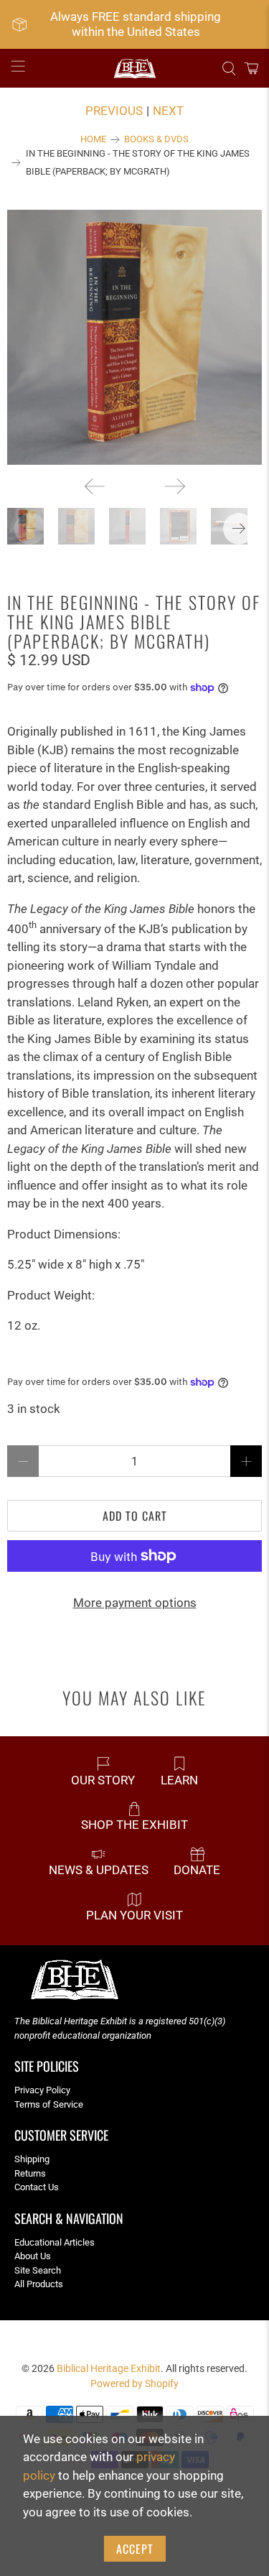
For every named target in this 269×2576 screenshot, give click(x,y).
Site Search (38, 2270)
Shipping (32, 2159)
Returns (30, 2173)
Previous (114, 111)
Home (93, 140)
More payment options (135, 1603)
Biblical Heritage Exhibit (109, 2368)
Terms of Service (49, 2104)
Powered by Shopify (134, 2383)
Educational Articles (55, 2242)
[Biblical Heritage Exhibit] (135, 69)
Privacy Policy (42, 2090)
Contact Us (37, 2187)
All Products (39, 2284)
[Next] (175, 486)
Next (168, 111)
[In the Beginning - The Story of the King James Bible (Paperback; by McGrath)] (134, 337)
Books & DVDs (156, 140)
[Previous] (95, 486)
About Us (33, 2256)
